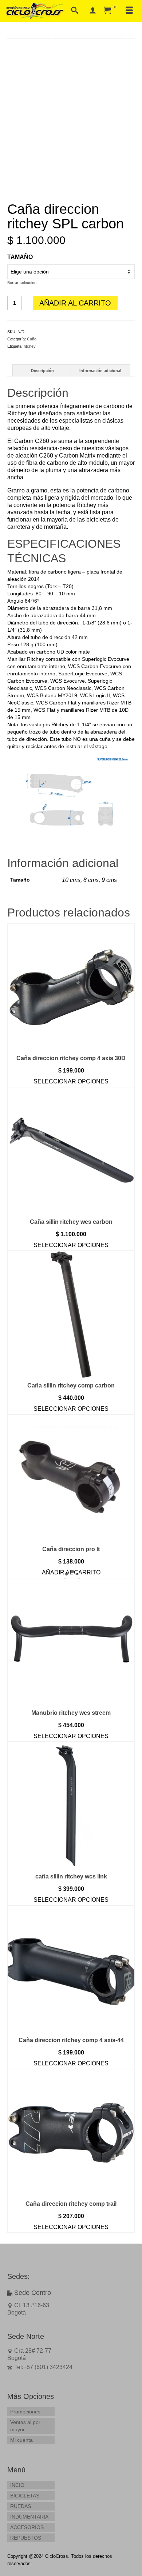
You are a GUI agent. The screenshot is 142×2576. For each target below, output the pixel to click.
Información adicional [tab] (100, 371)
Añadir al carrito (75, 303)
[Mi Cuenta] (93, 11)
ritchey (30, 346)
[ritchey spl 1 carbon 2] (71, 188)
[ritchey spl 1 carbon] (71, 109)
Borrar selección (22, 283)
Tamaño (20, 257)
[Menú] (129, 11)
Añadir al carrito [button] (71, 1572)
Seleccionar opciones (71, 1081)
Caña (32, 339)
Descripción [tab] (42, 371)
